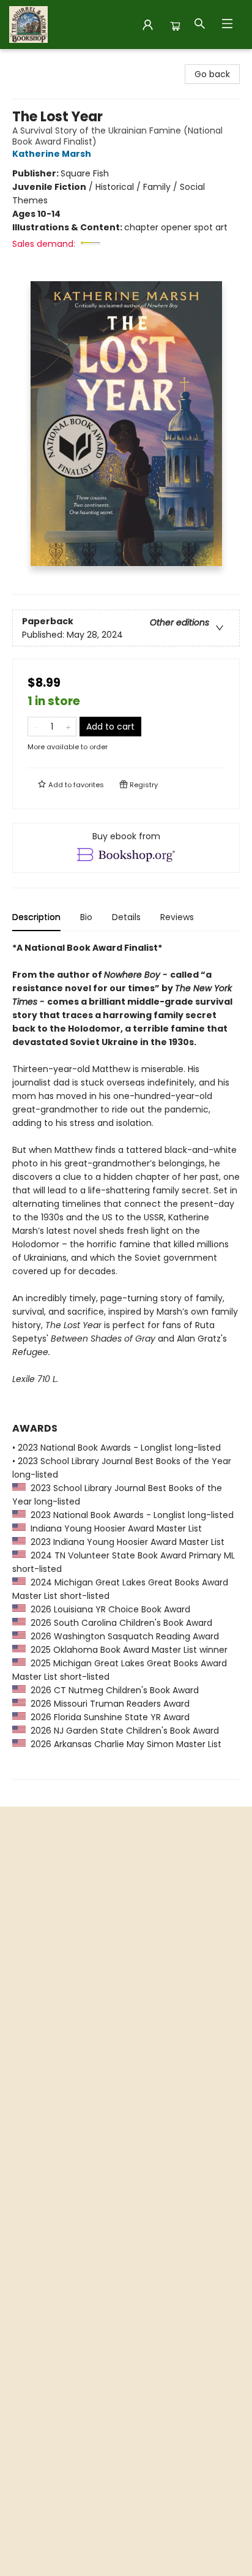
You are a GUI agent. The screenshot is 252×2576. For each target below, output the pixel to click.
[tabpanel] (126, 1360)
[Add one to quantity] (68, 727)
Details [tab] (126, 917)
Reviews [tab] (177, 917)
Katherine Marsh (52, 154)
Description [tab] (36, 917)
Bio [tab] (86, 917)
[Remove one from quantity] (36, 727)
